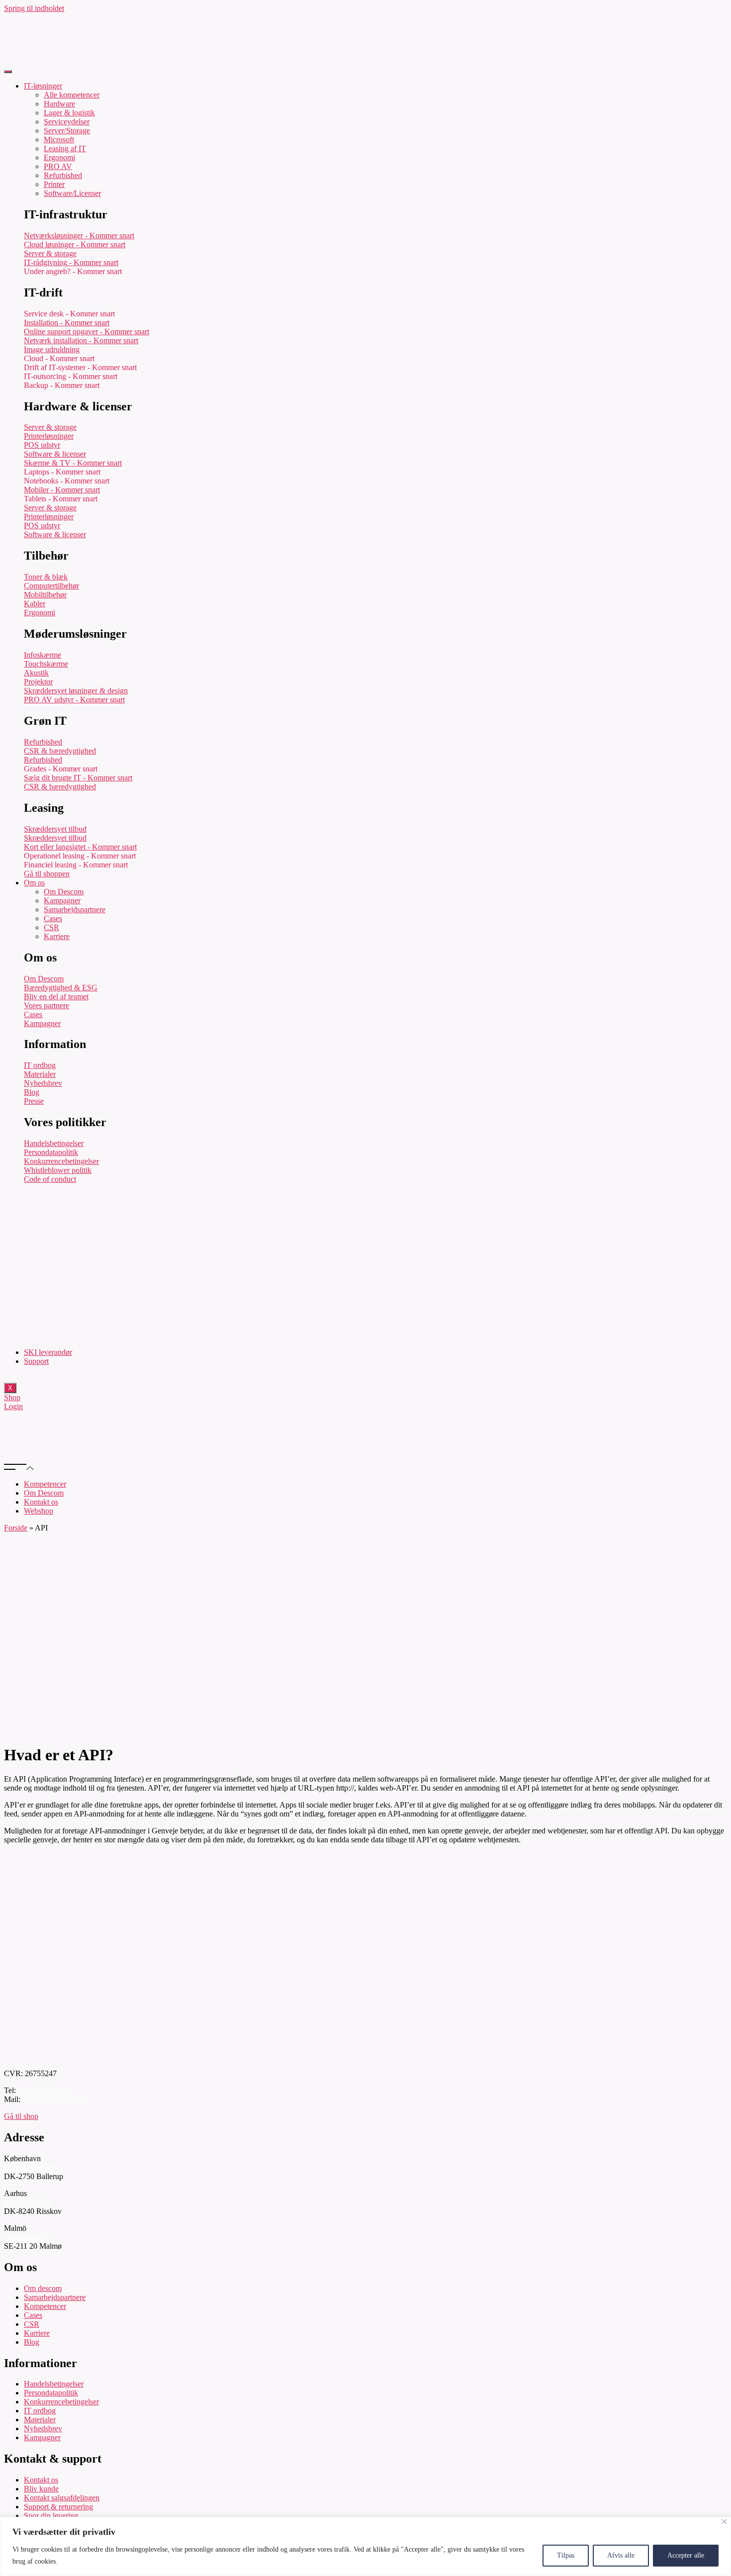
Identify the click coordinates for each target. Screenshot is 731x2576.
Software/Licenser (72, 193)
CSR (51, 927)
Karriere (57, 936)
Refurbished (63, 175)
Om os (34, 883)
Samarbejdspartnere (75, 909)
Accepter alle (686, 2555)
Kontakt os (41, 1502)
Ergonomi (59, 157)
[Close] (724, 2522)
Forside (16, 1528)
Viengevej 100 (27, 2202)
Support (36, 1361)
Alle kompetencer (72, 95)
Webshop (39, 1511)
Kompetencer (45, 1484)
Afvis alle (621, 2555)
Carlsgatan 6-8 (27, 2237)
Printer (54, 184)
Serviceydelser (67, 122)
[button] (365, 1467)
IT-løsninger (43, 86)
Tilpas (566, 2555)
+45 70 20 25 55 (44, 2090)
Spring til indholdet (34, 8)
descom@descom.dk (55, 2099)
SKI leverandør (48, 1352)
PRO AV (58, 166)
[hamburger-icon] (8, 72)
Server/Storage (67, 131)
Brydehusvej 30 (29, 2167)
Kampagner (62, 901)
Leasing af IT (65, 148)
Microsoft (59, 140)
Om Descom (64, 892)
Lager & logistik (69, 113)
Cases (53, 918)
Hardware (59, 104)
